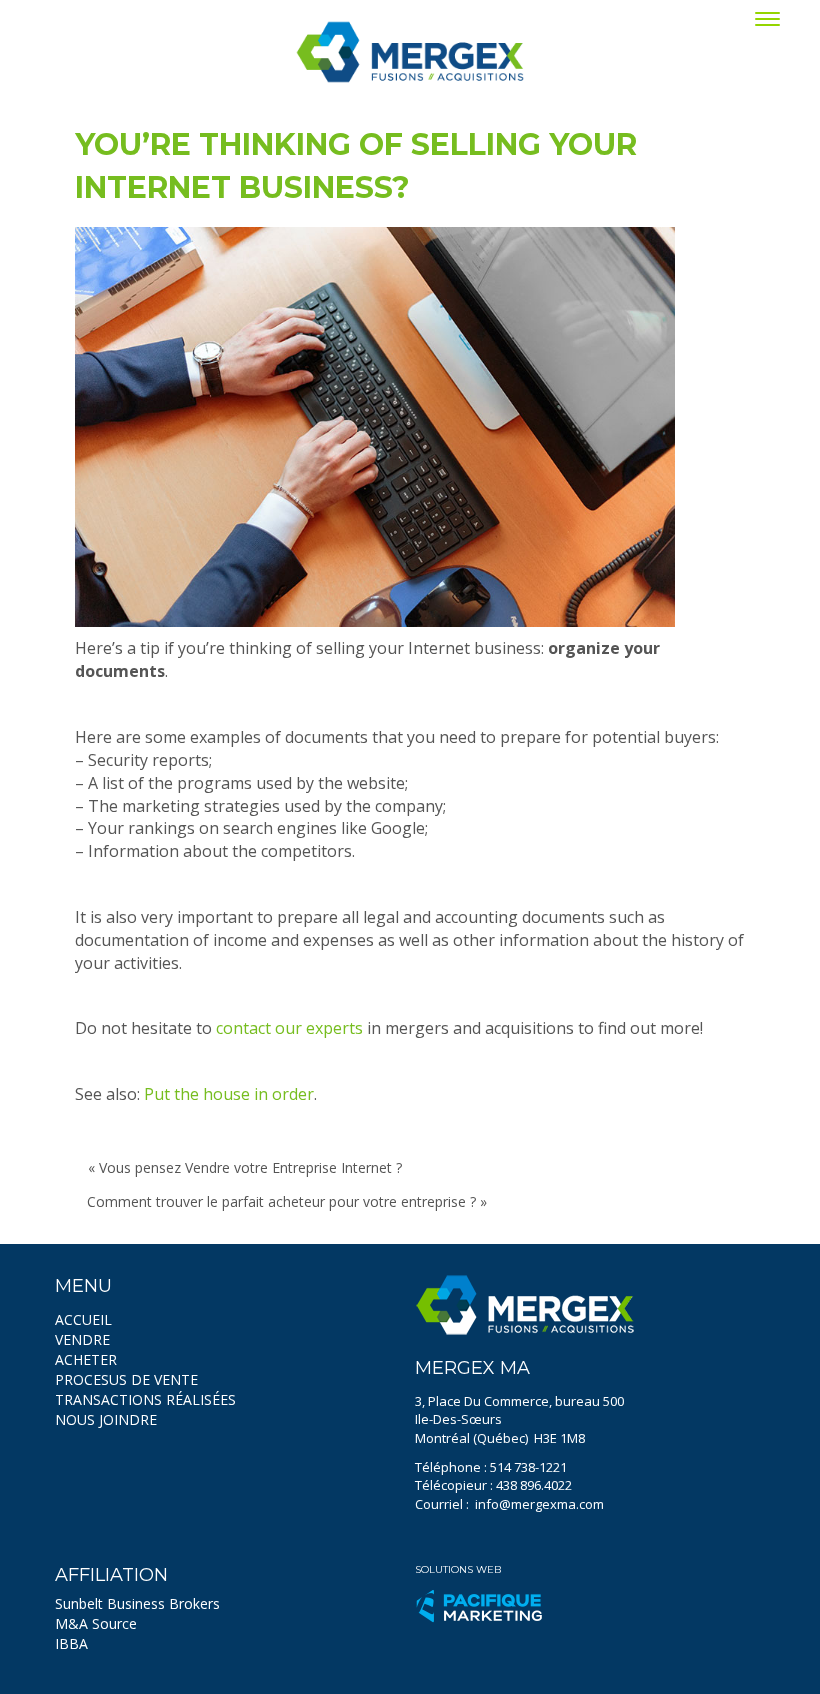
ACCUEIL (83, 1319)
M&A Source (96, 1623)
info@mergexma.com (539, 1504)
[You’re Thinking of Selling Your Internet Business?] (375, 427)
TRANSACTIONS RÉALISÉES (145, 1399)
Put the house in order (229, 1094)
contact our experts (289, 1028)
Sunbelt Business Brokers (137, 1603)
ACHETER (86, 1359)
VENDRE (82, 1339)
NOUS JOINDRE (106, 1419)
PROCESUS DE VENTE (126, 1379)
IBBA (71, 1643)
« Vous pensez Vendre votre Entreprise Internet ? (245, 1167)
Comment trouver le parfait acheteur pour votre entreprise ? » (287, 1201)
